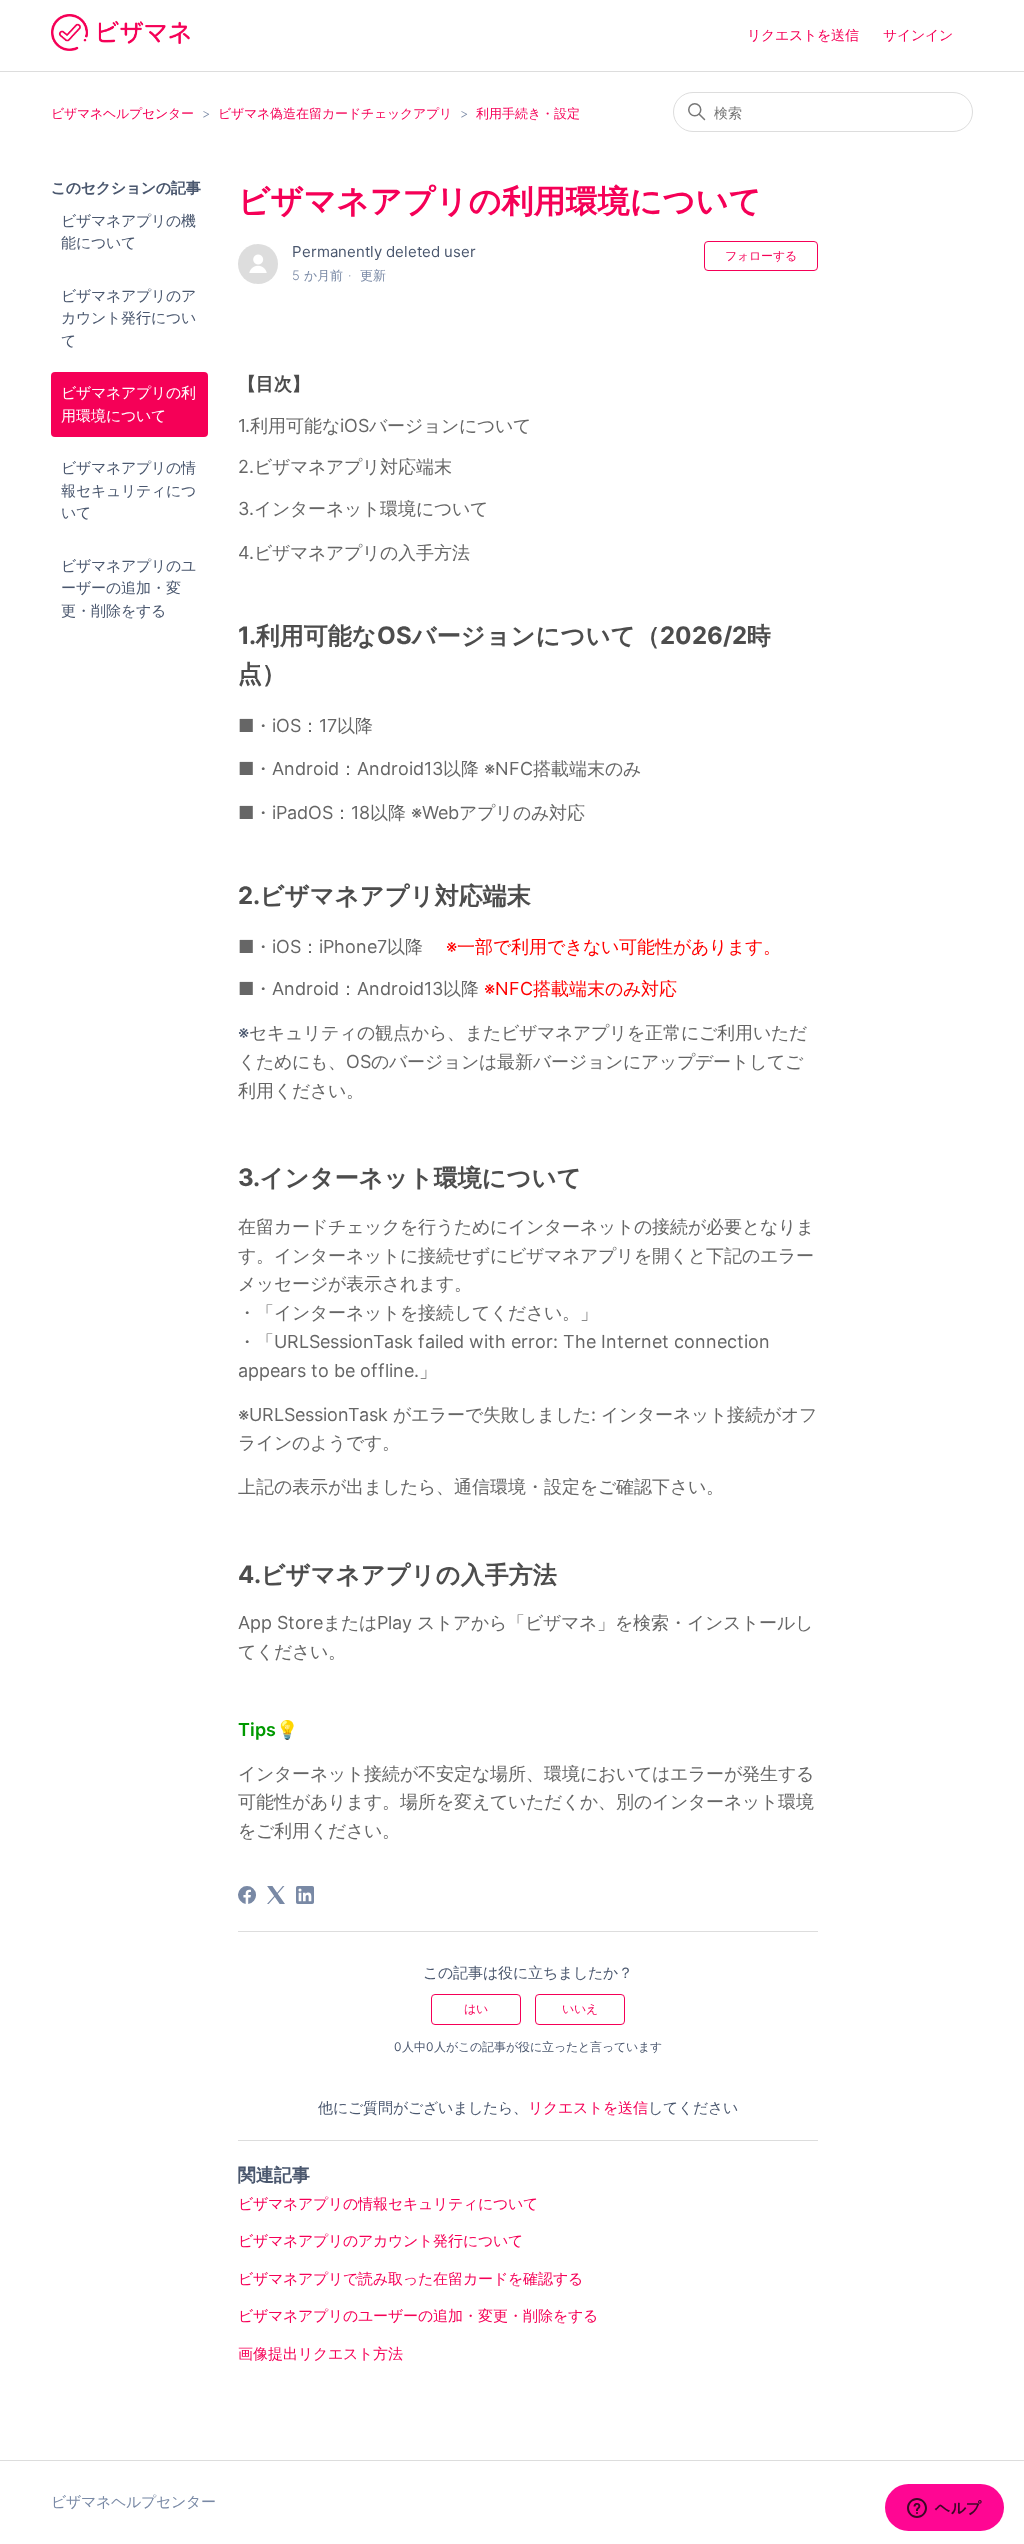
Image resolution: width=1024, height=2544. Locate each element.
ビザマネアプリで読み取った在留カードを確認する (410, 2278)
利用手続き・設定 (528, 113)
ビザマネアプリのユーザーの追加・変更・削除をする (128, 588)
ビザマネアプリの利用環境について (128, 404)
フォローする (761, 255)
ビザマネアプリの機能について (128, 232)
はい (476, 2008)
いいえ (580, 2008)
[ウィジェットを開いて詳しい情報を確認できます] (944, 2509)
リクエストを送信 (803, 34)
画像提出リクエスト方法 (320, 2353)
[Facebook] (247, 1895)
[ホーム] (120, 45)
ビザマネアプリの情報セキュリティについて (128, 490)
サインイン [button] (918, 34)
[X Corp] (276, 1895)
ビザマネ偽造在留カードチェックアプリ (335, 113)
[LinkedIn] (305, 1895)
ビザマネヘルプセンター (122, 113)
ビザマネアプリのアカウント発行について (128, 318)
